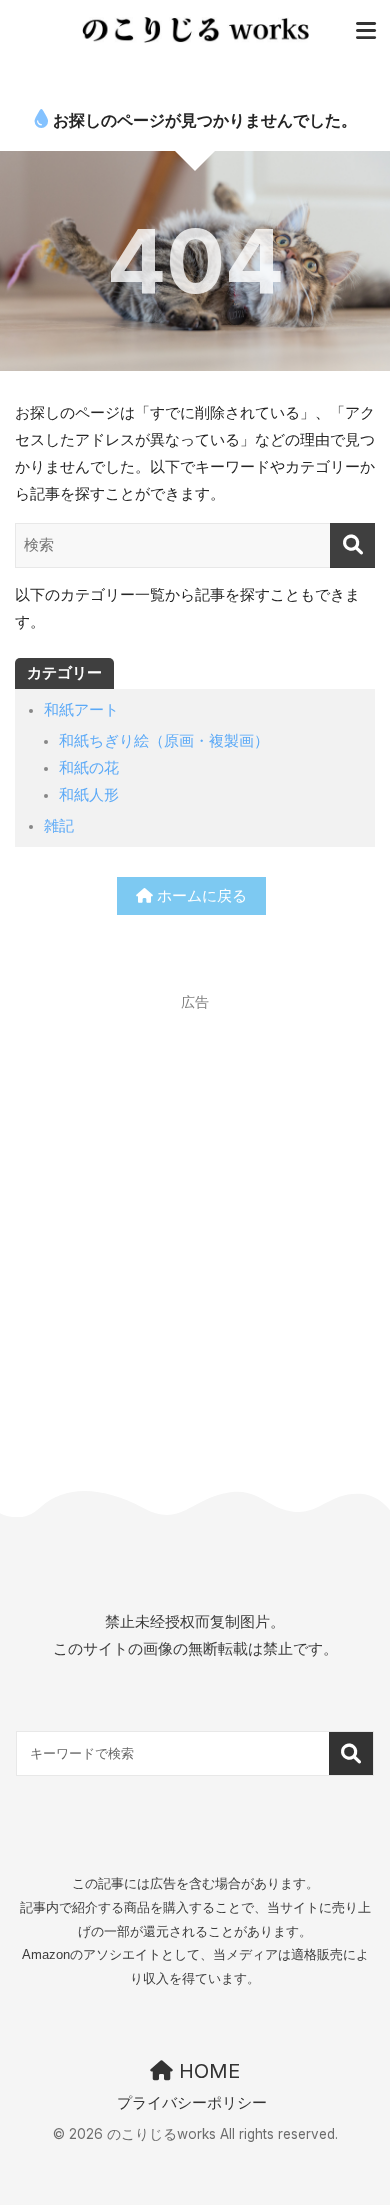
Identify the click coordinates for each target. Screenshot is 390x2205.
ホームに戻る (200, 896)
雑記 (59, 826)
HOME (206, 2071)
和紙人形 (89, 795)
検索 (351, 1753)
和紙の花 (89, 768)
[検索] (352, 545)
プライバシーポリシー (192, 2103)
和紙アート (81, 710)
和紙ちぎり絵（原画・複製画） (164, 741)
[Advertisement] (195, 1215)
